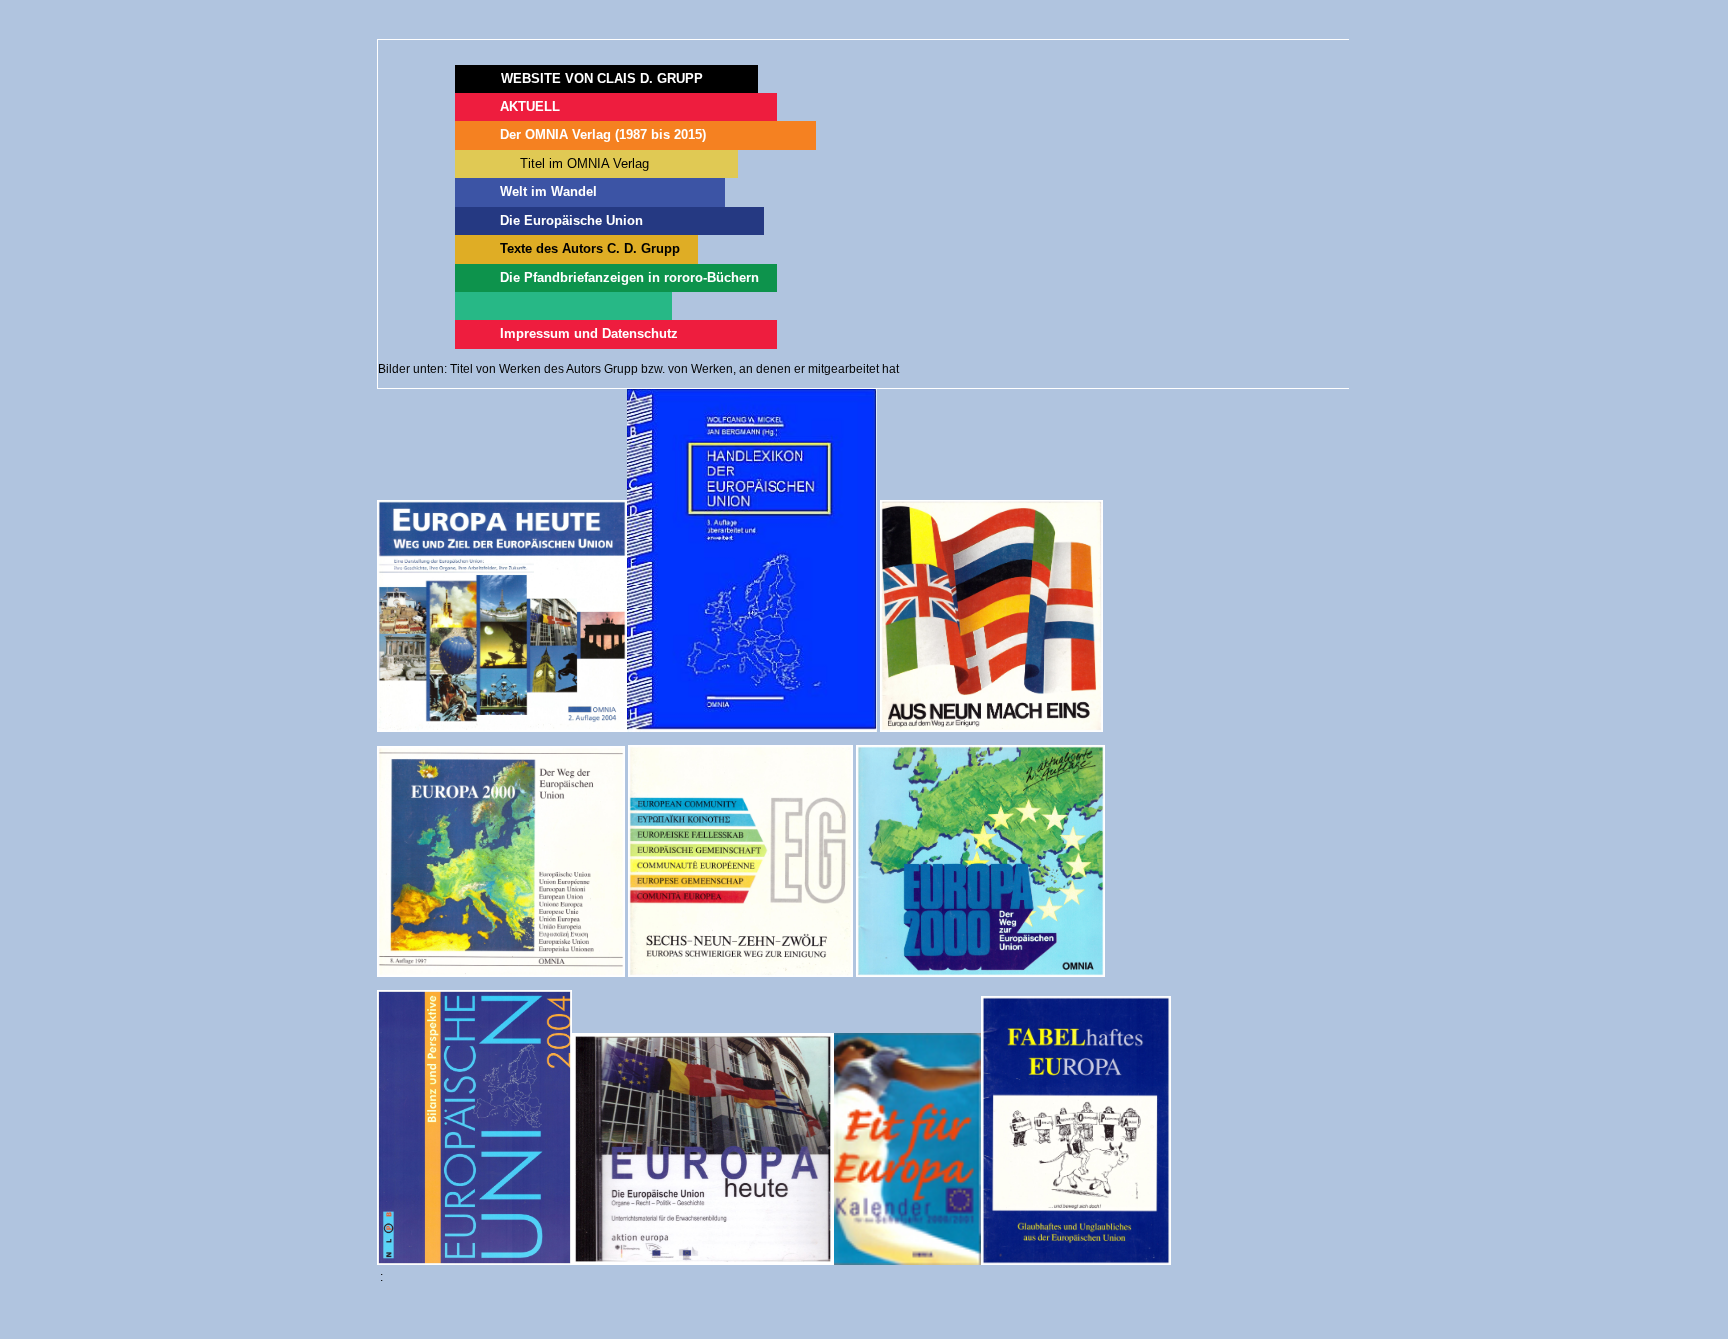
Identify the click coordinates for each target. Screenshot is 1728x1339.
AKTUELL (530, 106)
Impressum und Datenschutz (589, 333)
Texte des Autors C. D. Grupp (590, 248)
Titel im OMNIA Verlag (576, 163)
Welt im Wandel (548, 191)
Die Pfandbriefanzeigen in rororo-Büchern (629, 277)
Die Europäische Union (571, 220)
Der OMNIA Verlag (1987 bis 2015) (603, 134)
